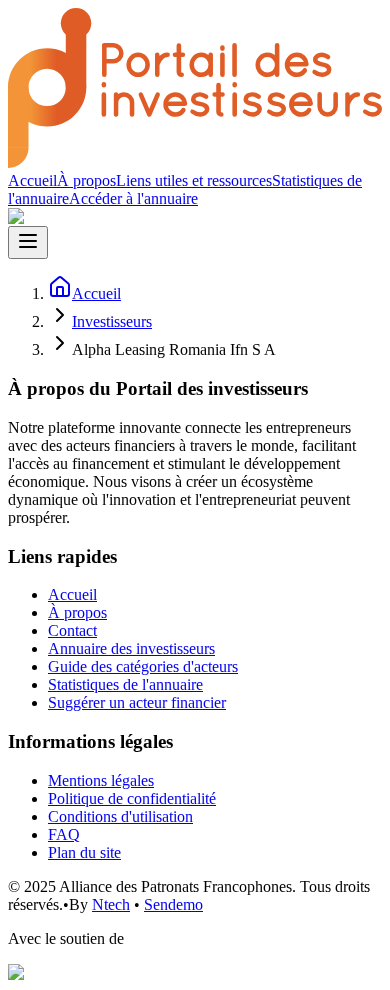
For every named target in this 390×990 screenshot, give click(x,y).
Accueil (32, 180)
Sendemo (173, 904)
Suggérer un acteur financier (137, 702)
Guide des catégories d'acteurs (143, 666)
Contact (72, 630)
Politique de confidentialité (132, 798)
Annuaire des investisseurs (131, 648)
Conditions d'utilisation (120, 816)
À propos (86, 180)
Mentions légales (101, 780)
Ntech (111, 904)
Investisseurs (112, 321)
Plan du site (84, 852)
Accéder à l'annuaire (133, 198)
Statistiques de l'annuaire (125, 684)
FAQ (64, 834)
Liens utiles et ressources (194, 180)
